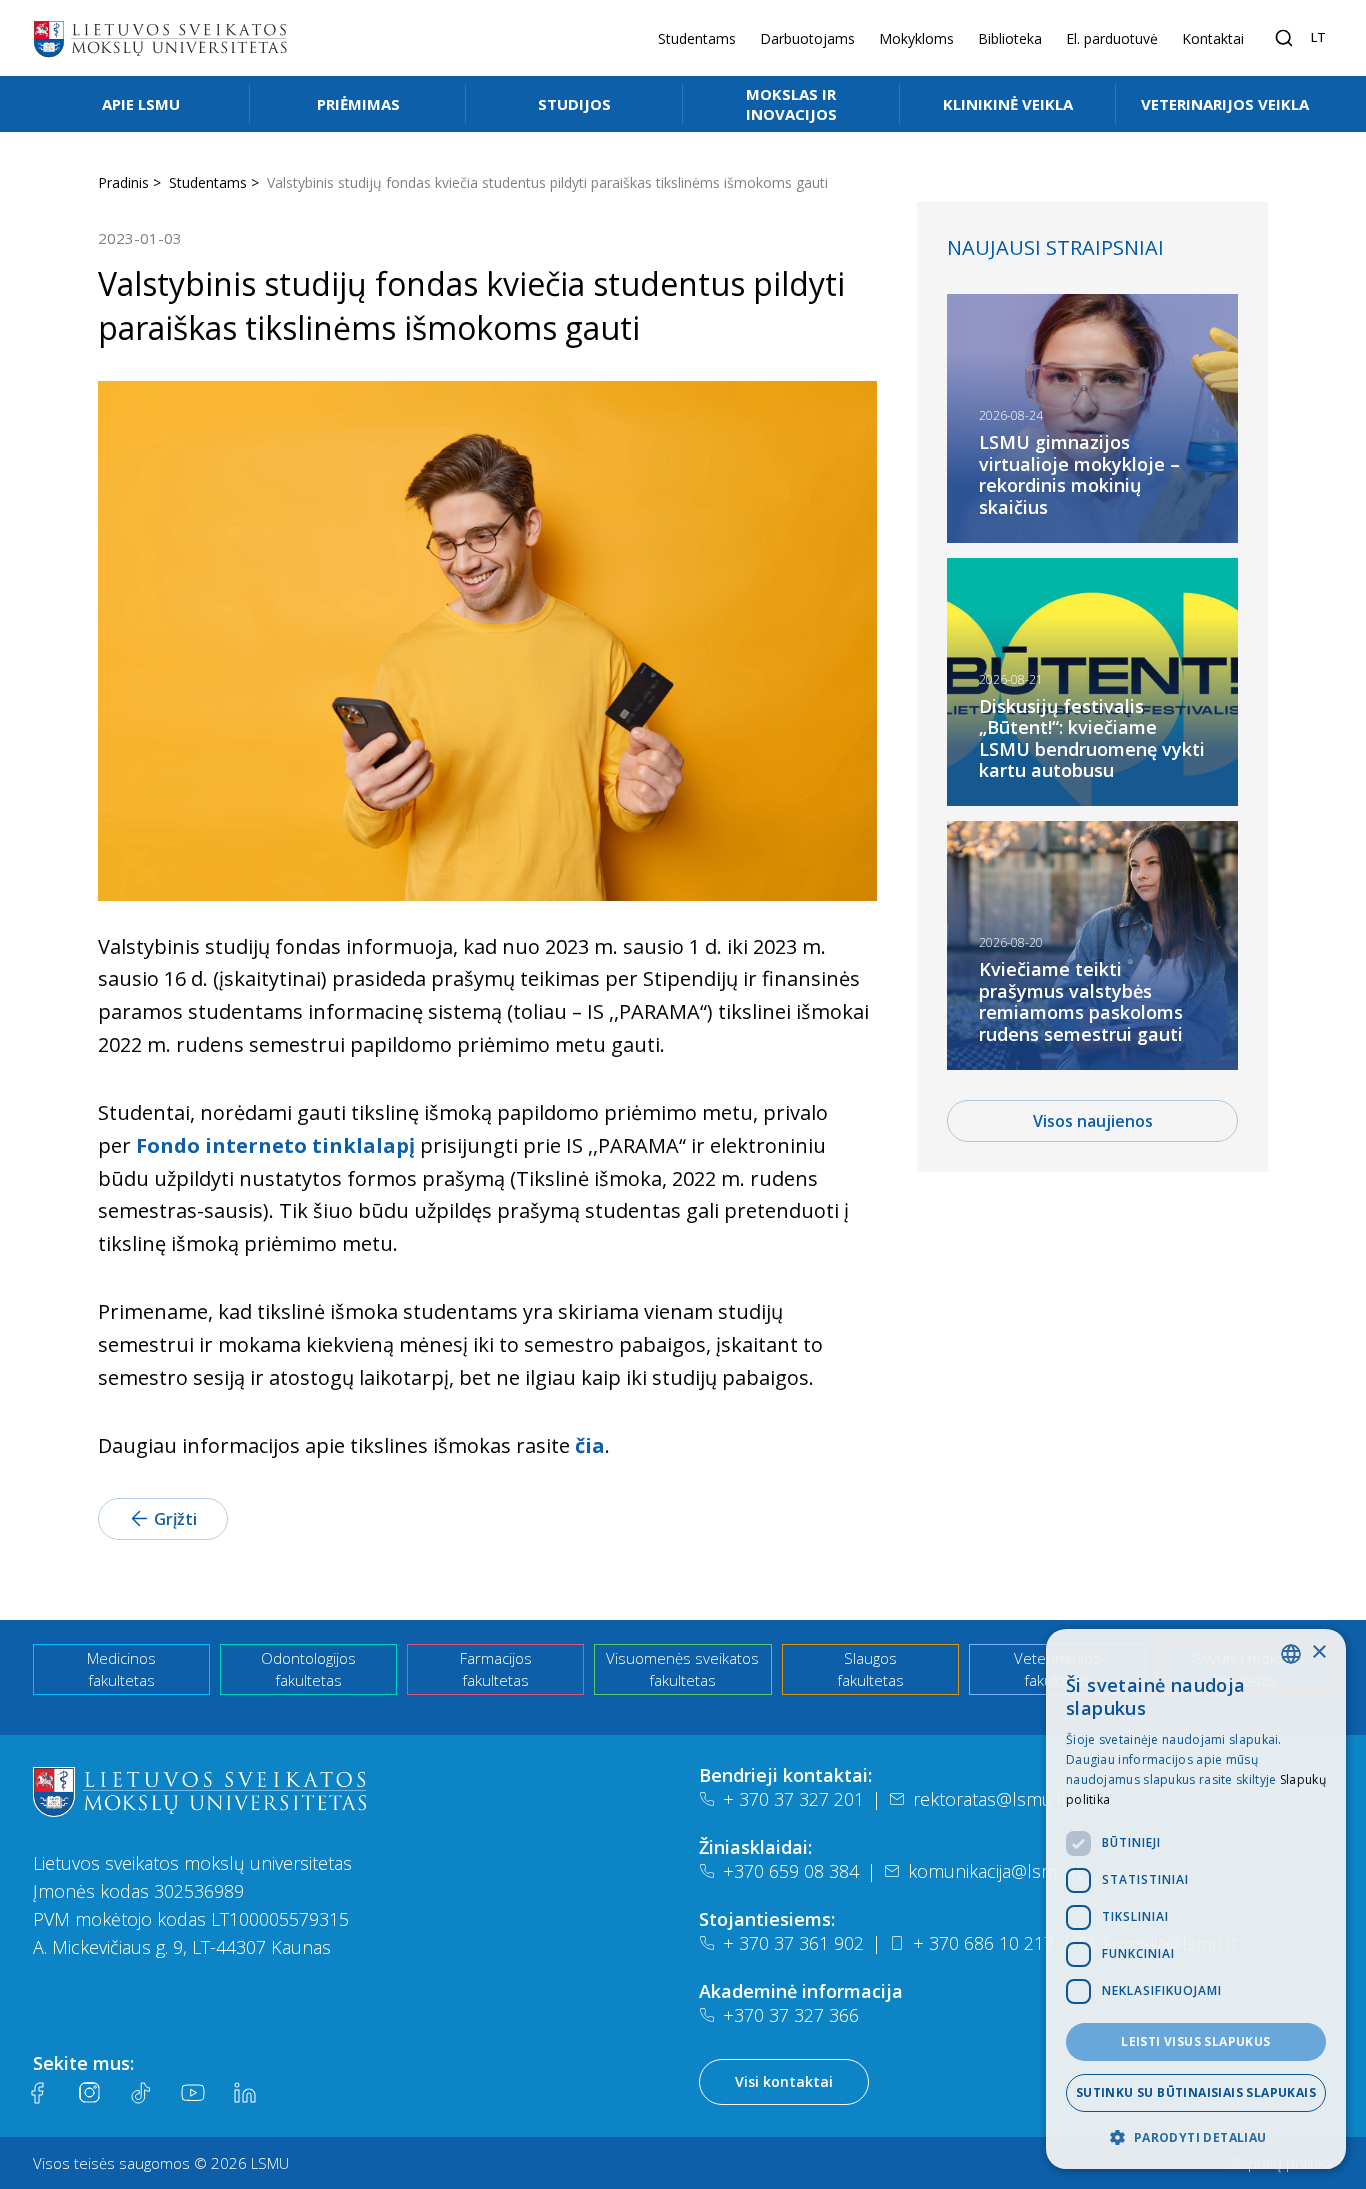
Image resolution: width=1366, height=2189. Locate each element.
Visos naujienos (1093, 1121)
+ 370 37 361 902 (793, 1943)
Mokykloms (916, 38)
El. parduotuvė (1112, 38)
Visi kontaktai (784, 2081)
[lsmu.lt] (160, 38)
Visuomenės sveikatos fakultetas (682, 1669)
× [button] (1318, 1652)
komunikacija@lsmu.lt (995, 1871)
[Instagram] (89, 2093)
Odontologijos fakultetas (308, 1669)
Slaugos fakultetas (870, 1669)
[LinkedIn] (245, 2093)
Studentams (697, 38)
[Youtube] (193, 2093)
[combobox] (1291, 1654)
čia (590, 1445)
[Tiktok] (141, 2093)
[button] (1196, 2137)
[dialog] (1196, 1899)
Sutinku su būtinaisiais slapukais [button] (1196, 2092)
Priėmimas (358, 104)
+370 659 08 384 (791, 1871)
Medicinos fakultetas (121, 1669)
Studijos (574, 104)
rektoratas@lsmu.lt (990, 1799)
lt (1318, 37)
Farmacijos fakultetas (496, 1669)
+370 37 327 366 (791, 2015)
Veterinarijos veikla (1225, 104)
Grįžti (175, 1519)
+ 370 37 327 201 (793, 1799)
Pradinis (123, 182)
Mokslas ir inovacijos (791, 104)
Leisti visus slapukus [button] (1195, 2041)
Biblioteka (1010, 38)
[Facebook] (37, 2093)
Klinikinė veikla (1008, 104)
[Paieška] (1284, 38)
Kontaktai (1213, 38)
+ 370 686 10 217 (983, 1943)
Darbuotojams (807, 38)
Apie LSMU (141, 104)
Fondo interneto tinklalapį (275, 1145)
